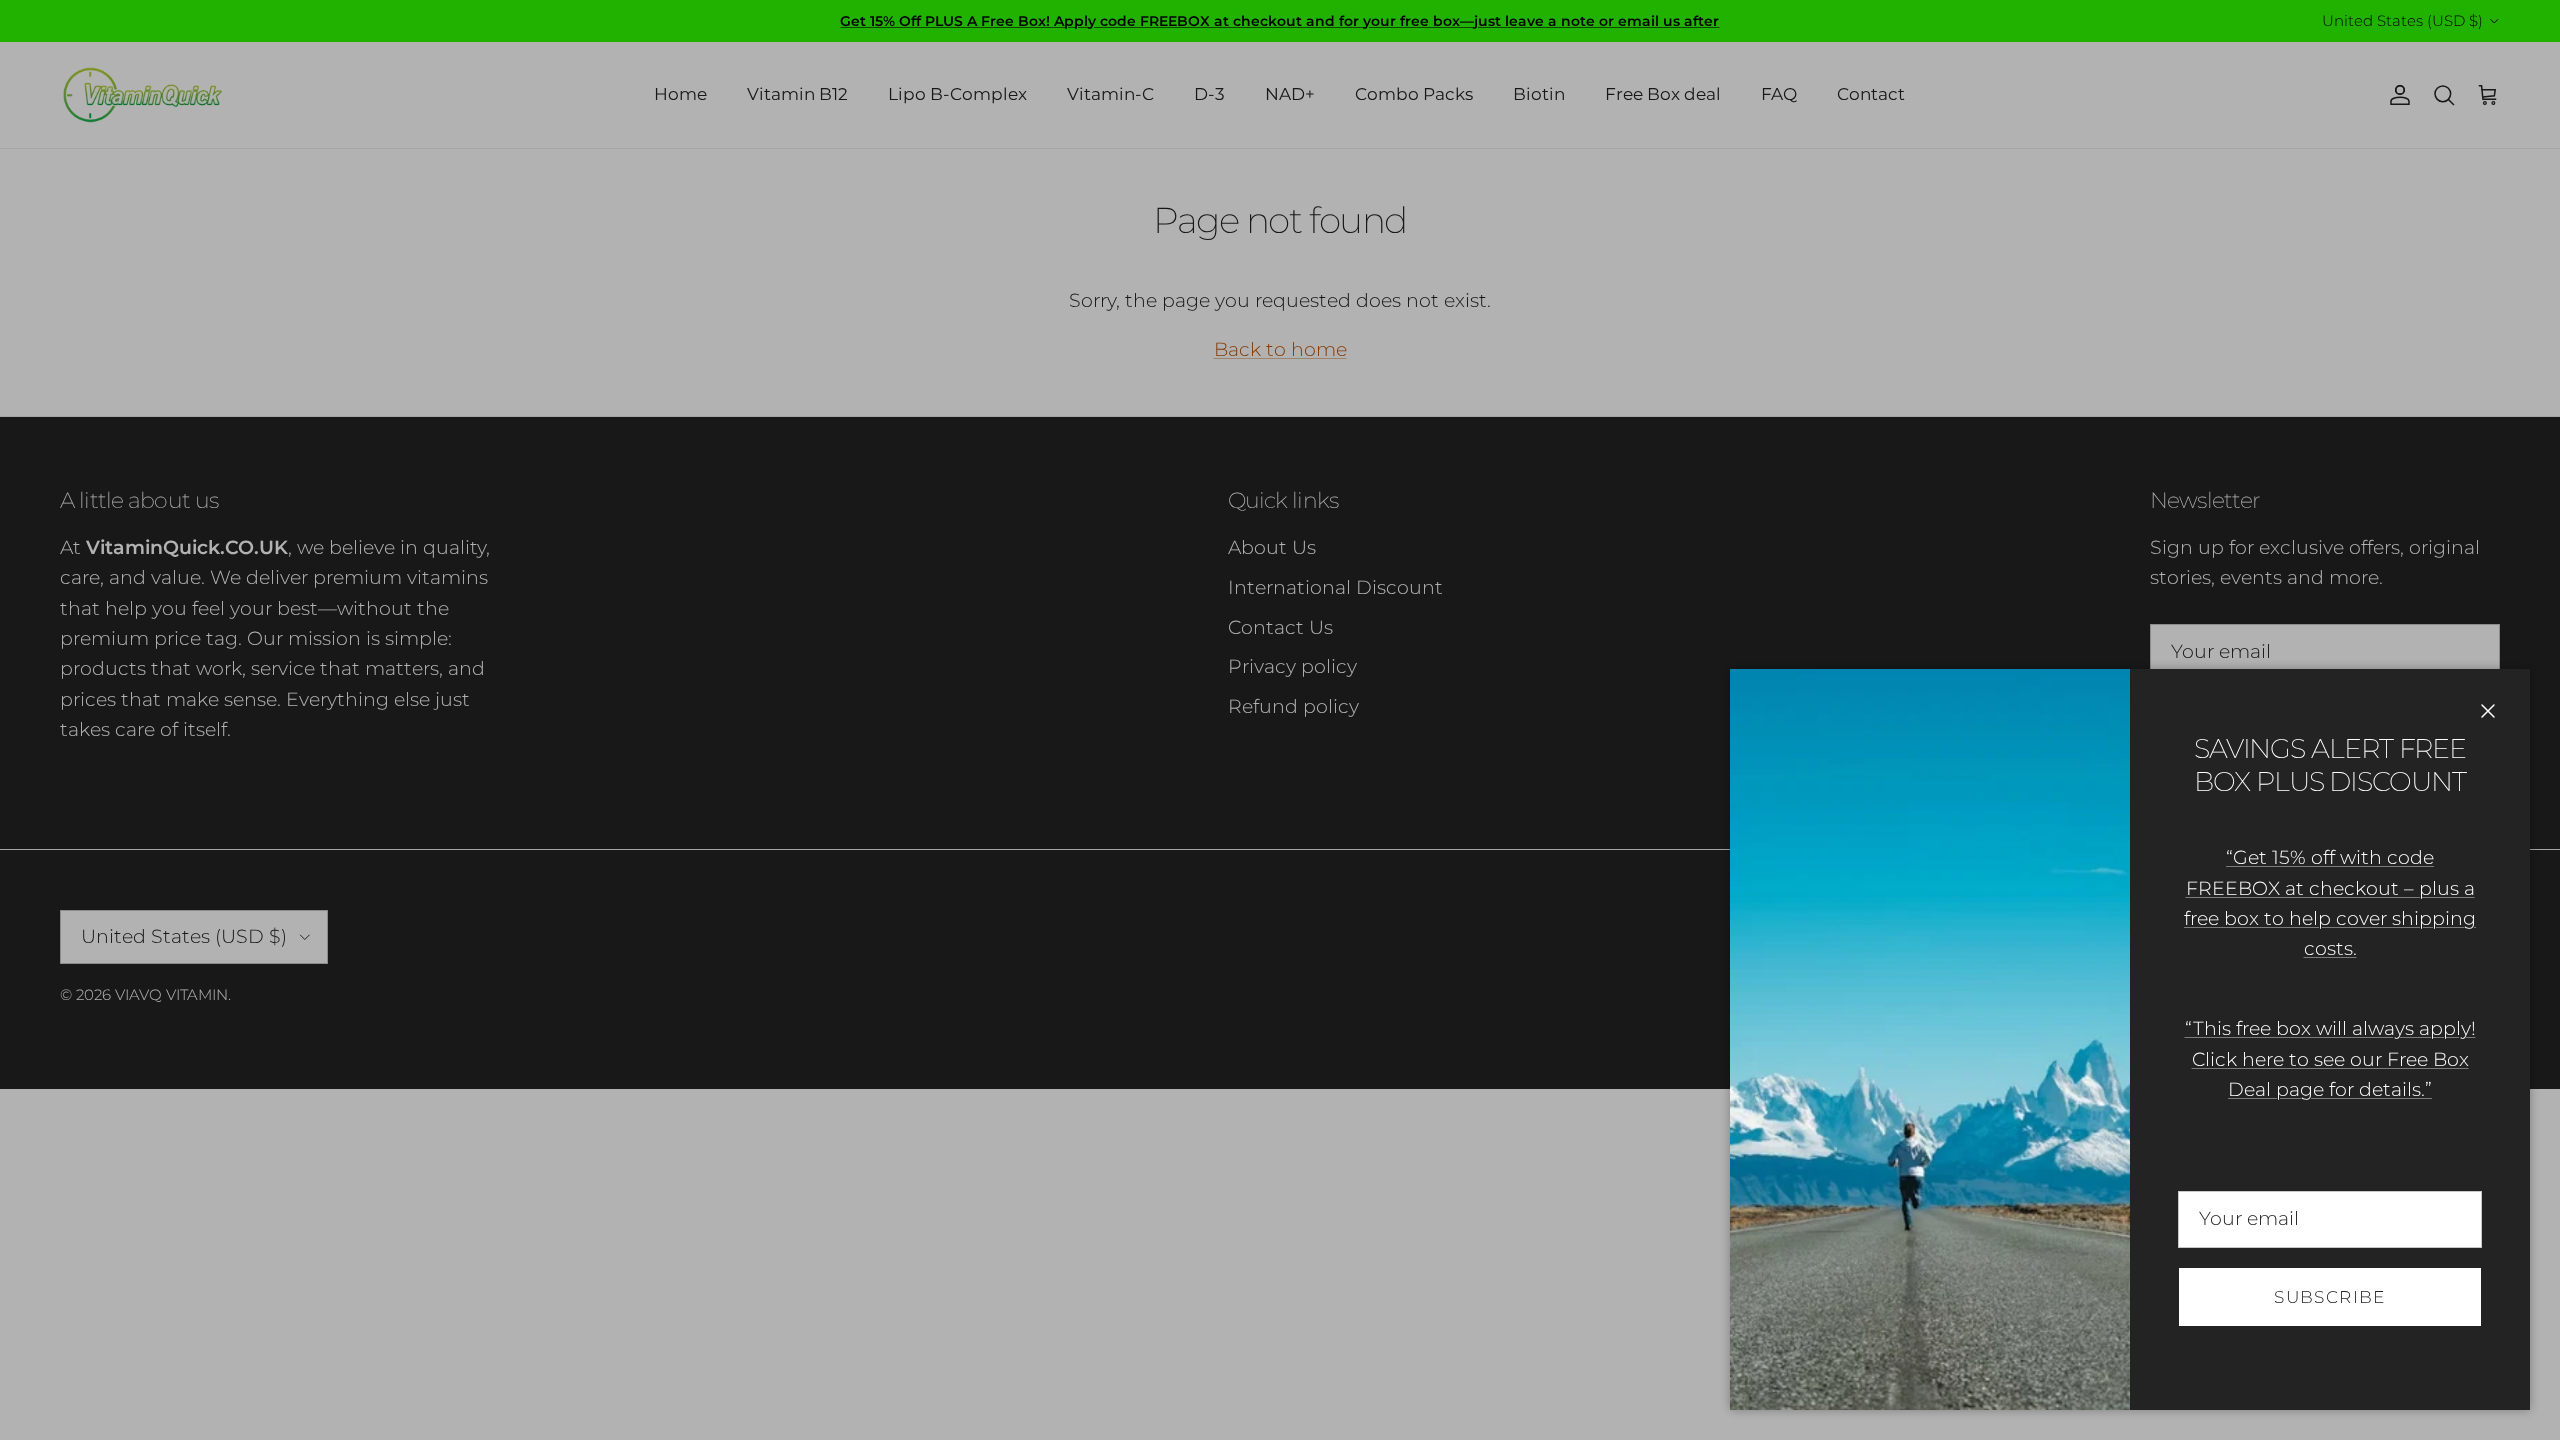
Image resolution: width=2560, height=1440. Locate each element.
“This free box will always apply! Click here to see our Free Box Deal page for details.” (2330, 1059)
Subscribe (2329, 1297)
